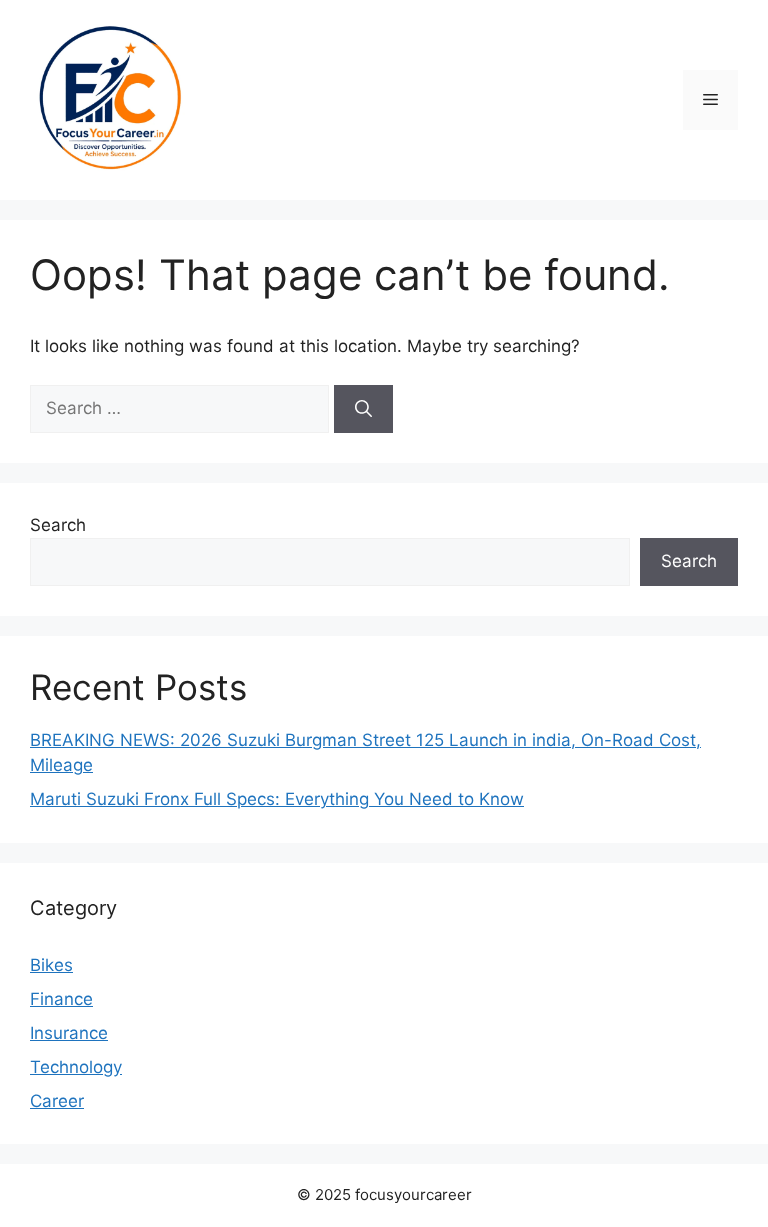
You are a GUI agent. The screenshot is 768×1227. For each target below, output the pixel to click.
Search (58, 525)
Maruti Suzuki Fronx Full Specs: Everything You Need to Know (277, 799)
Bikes (51, 965)
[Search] (363, 409)
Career (57, 1101)
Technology (76, 1067)
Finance (61, 999)
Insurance (69, 1033)
